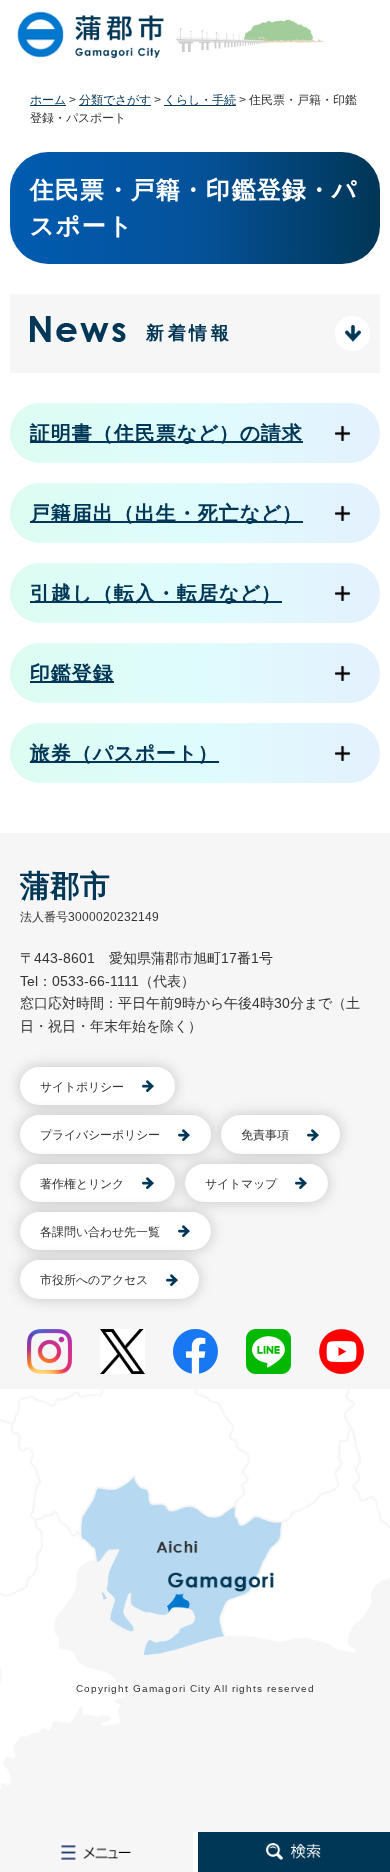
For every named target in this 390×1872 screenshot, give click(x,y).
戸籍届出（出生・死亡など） (166, 513)
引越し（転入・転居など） (156, 593)
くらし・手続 (200, 100)
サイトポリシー (82, 1087)
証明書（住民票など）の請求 (166, 433)
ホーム (48, 100)
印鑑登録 (72, 673)
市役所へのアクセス (94, 1280)
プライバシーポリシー (100, 1135)
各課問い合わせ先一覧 (100, 1232)
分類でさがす (115, 100)
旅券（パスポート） (124, 753)
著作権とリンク (82, 1184)
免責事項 (265, 1135)
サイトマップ (241, 1184)
